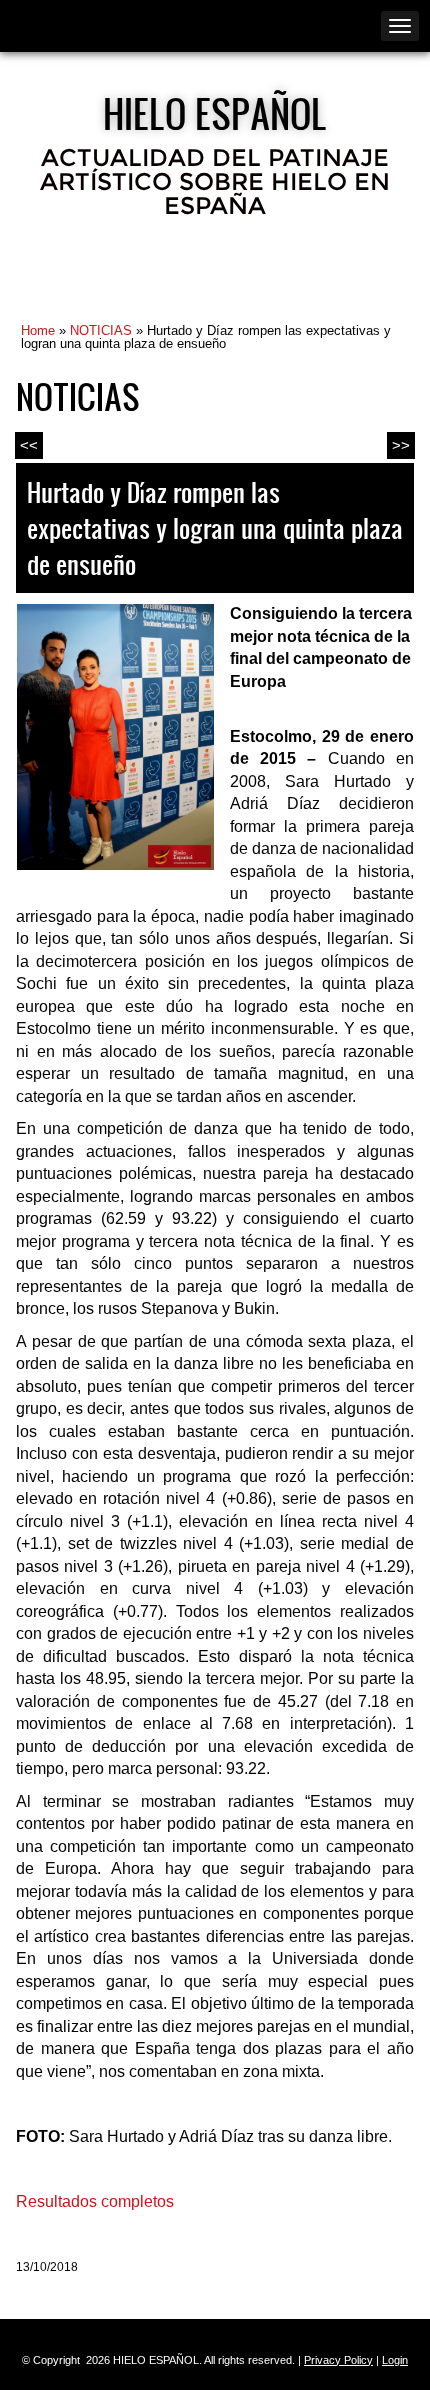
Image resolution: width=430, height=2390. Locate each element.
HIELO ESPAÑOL (215, 113)
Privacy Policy (338, 2360)
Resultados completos (95, 2201)
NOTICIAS (101, 330)
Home (38, 330)
